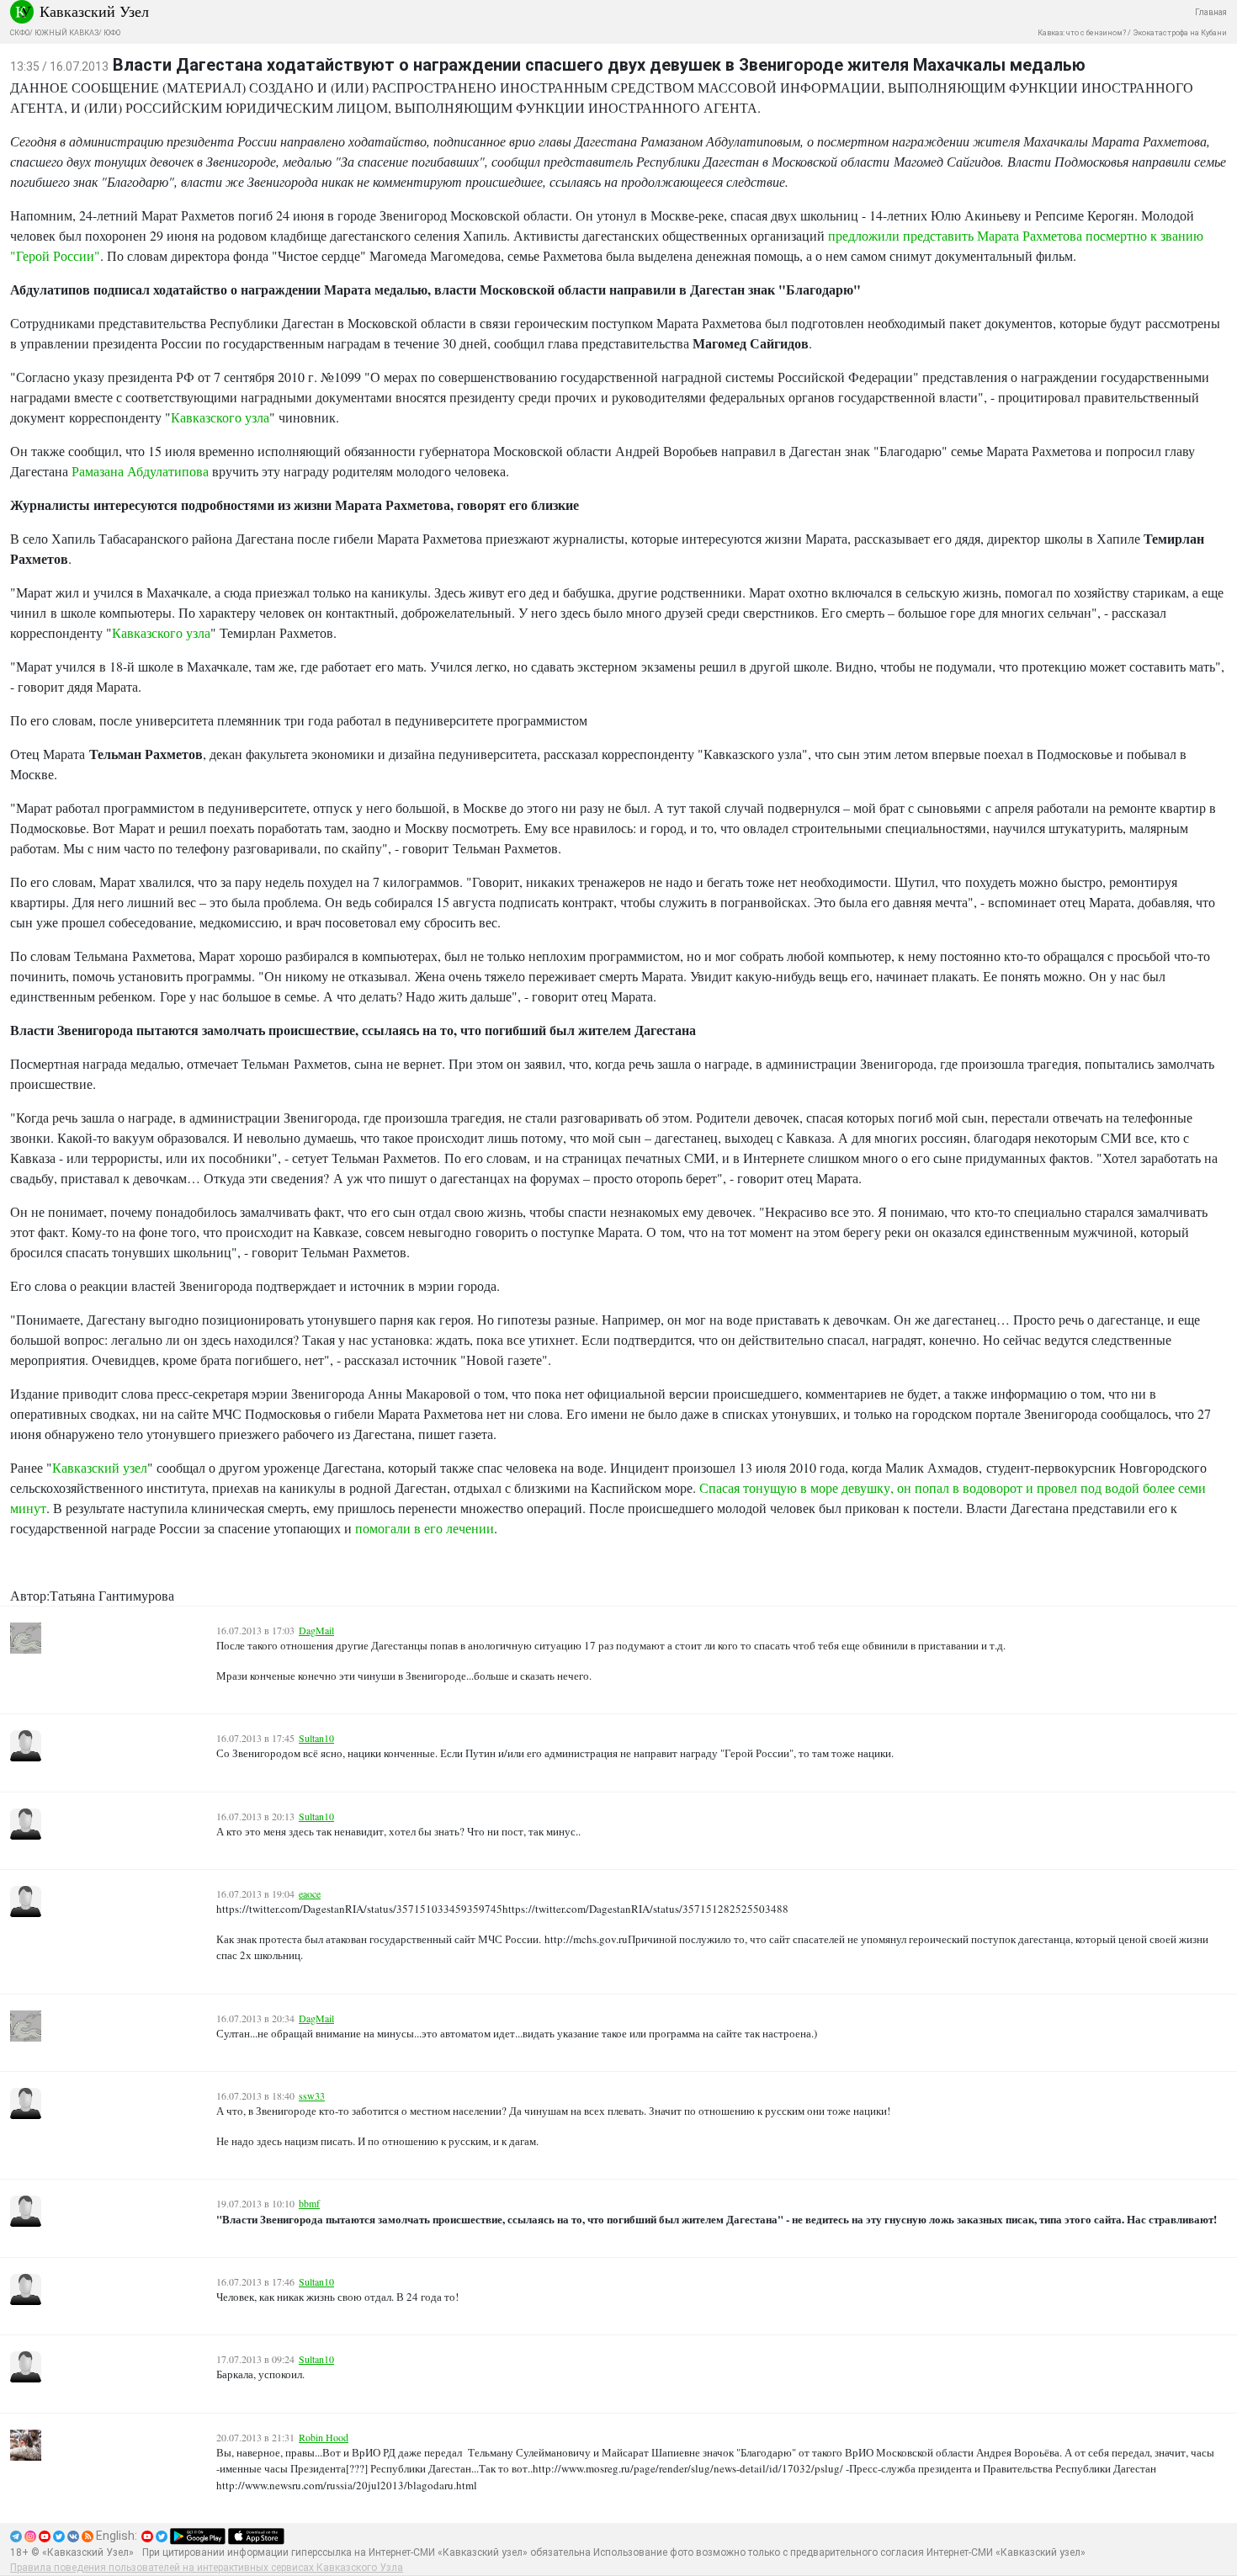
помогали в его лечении (425, 1528)
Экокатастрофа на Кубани (1180, 33)
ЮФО (112, 33)
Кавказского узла (220, 417)
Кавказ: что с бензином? (1082, 33)
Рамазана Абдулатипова (140, 471)
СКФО (20, 33)
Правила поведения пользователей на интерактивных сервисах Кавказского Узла (207, 2568)
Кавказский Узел (94, 11)
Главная (1211, 12)
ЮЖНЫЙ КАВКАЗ (66, 33)
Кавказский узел (100, 1467)
